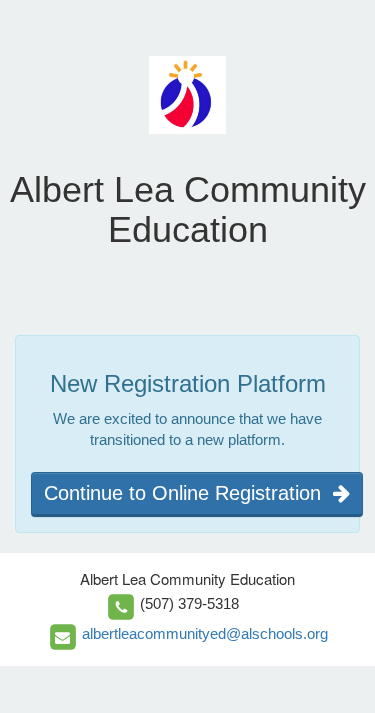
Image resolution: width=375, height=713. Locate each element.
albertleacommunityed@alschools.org (205, 633)
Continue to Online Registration (188, 493)
